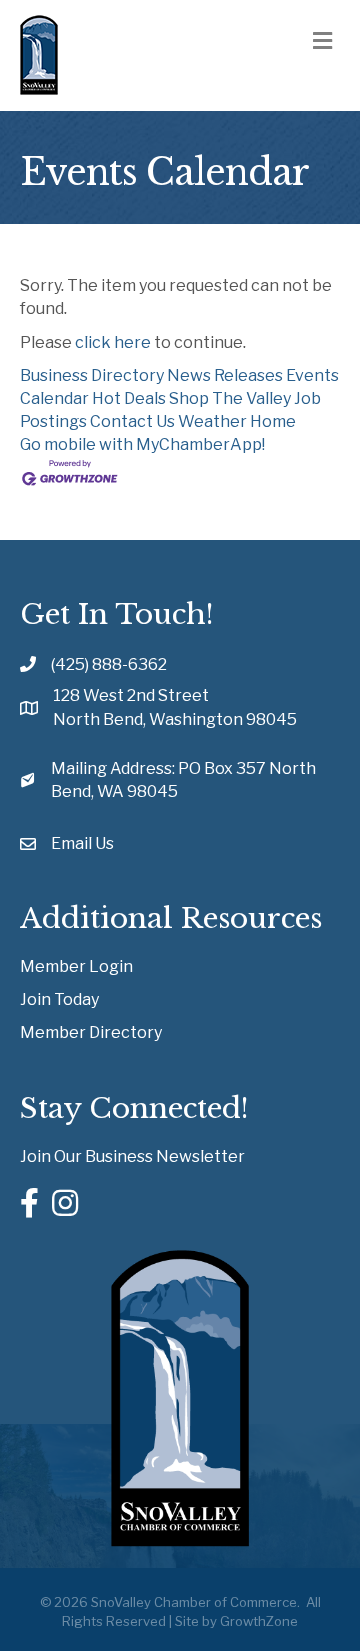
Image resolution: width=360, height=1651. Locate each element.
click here (113, 342)
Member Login (76, 966)
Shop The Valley (230, 398)
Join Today (59, 999)
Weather (212, 421)
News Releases (225, 375)
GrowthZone (259, 1621)
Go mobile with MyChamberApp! (142, 444)
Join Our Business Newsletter (132, 1156)
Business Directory (92, 375)
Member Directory (91, 1032)
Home (273, 421)
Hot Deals (129, 398)
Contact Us (132, 421)
